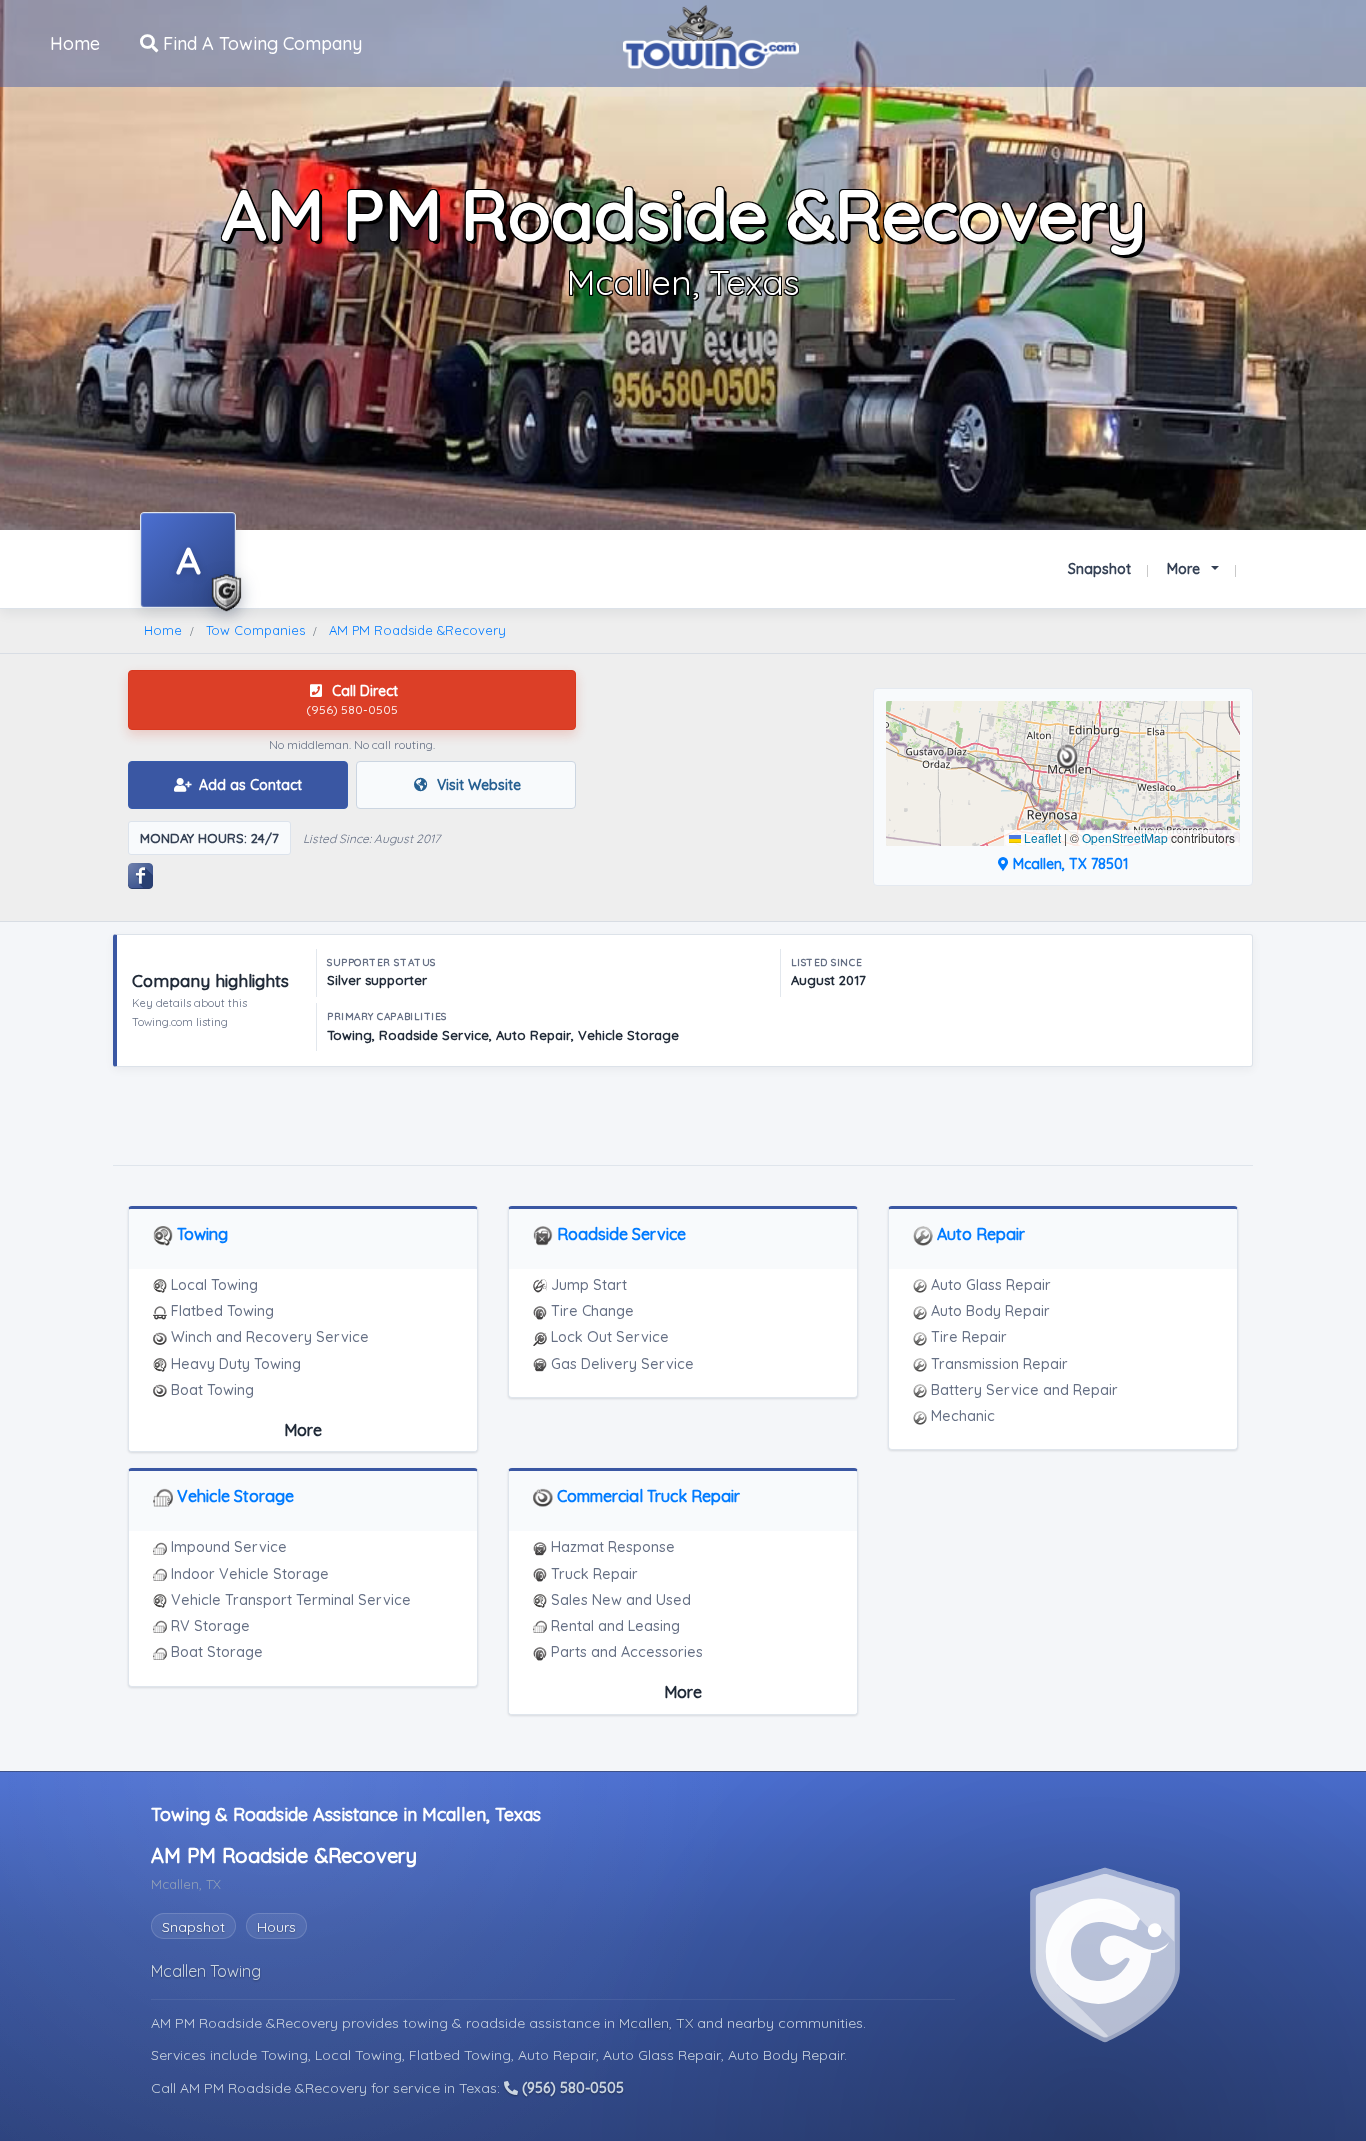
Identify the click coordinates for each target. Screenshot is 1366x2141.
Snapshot (1099, 569)
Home (75, 43)
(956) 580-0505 (571, 2088)
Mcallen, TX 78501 (1068, 864)
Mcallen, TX (658, 2023)
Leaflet (1041, 837)
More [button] (1185, 569)
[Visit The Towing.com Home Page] (711, 35)
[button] (1067, 757)
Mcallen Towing (206, 1971)
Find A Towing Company (260, 43)
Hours (276, 1927)
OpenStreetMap (1125, 837)
